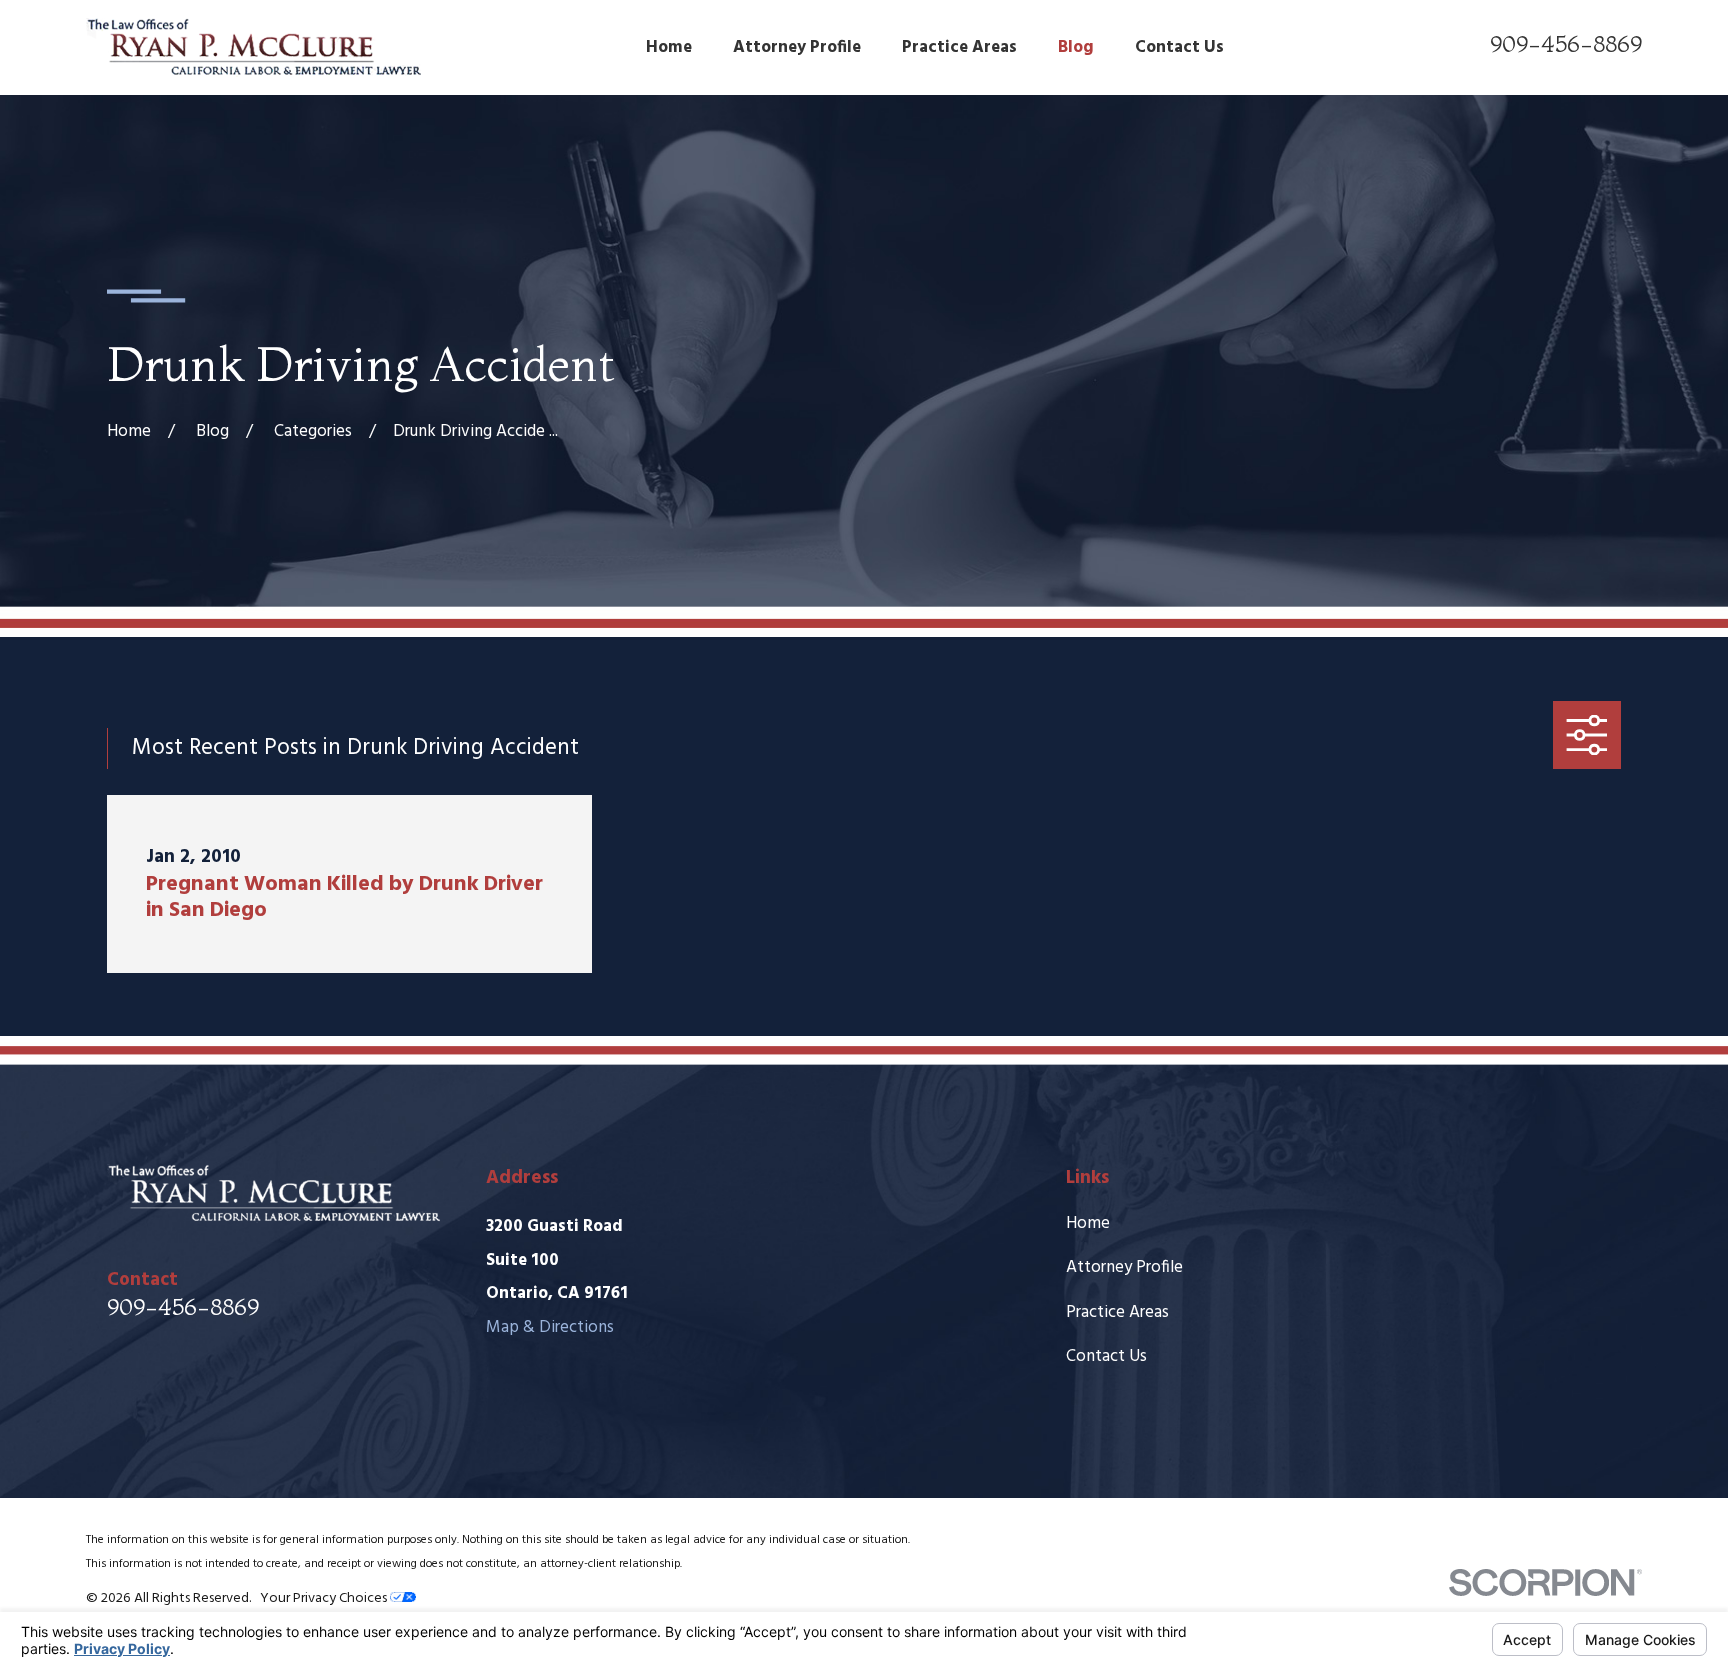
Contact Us (1106, 1356)
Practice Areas (1117, 1312)
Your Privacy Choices (325, 1598)
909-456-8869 (1566, 43)
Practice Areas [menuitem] (959, 47)
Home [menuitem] (669, 47)
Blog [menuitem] (1076, 47)
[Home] (253, 47)
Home (1088, 1223)
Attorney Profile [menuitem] (797, 47)
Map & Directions (550, 1327)
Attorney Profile (1124, 1267)
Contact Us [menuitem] (1179, 47)
